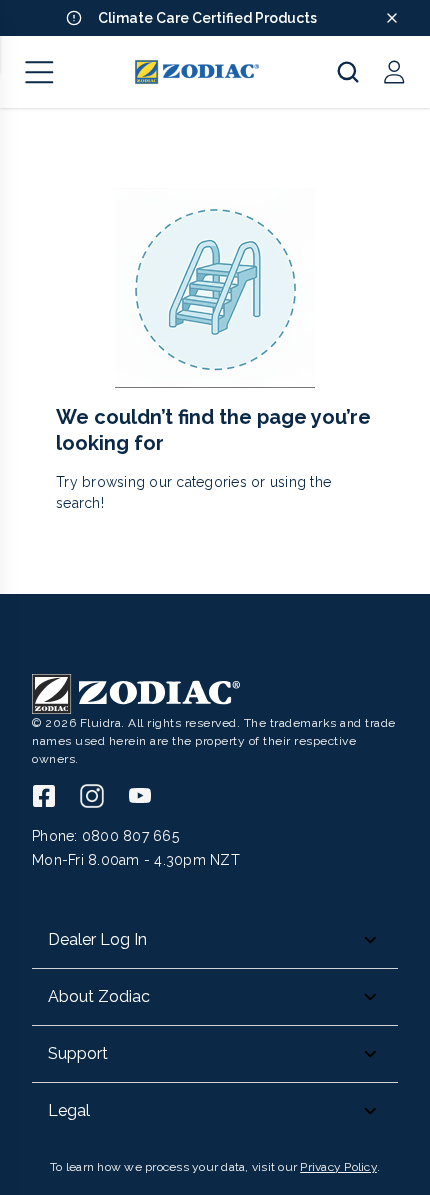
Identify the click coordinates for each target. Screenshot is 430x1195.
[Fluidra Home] (197, 72)
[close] (392, 18)
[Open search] (348, 72)
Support (78, 1053)
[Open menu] (40, 72)
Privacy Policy (338, 1167)
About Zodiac (99, 996)
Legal (69, 1110)
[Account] (394, 72)
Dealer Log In (97, 939)
